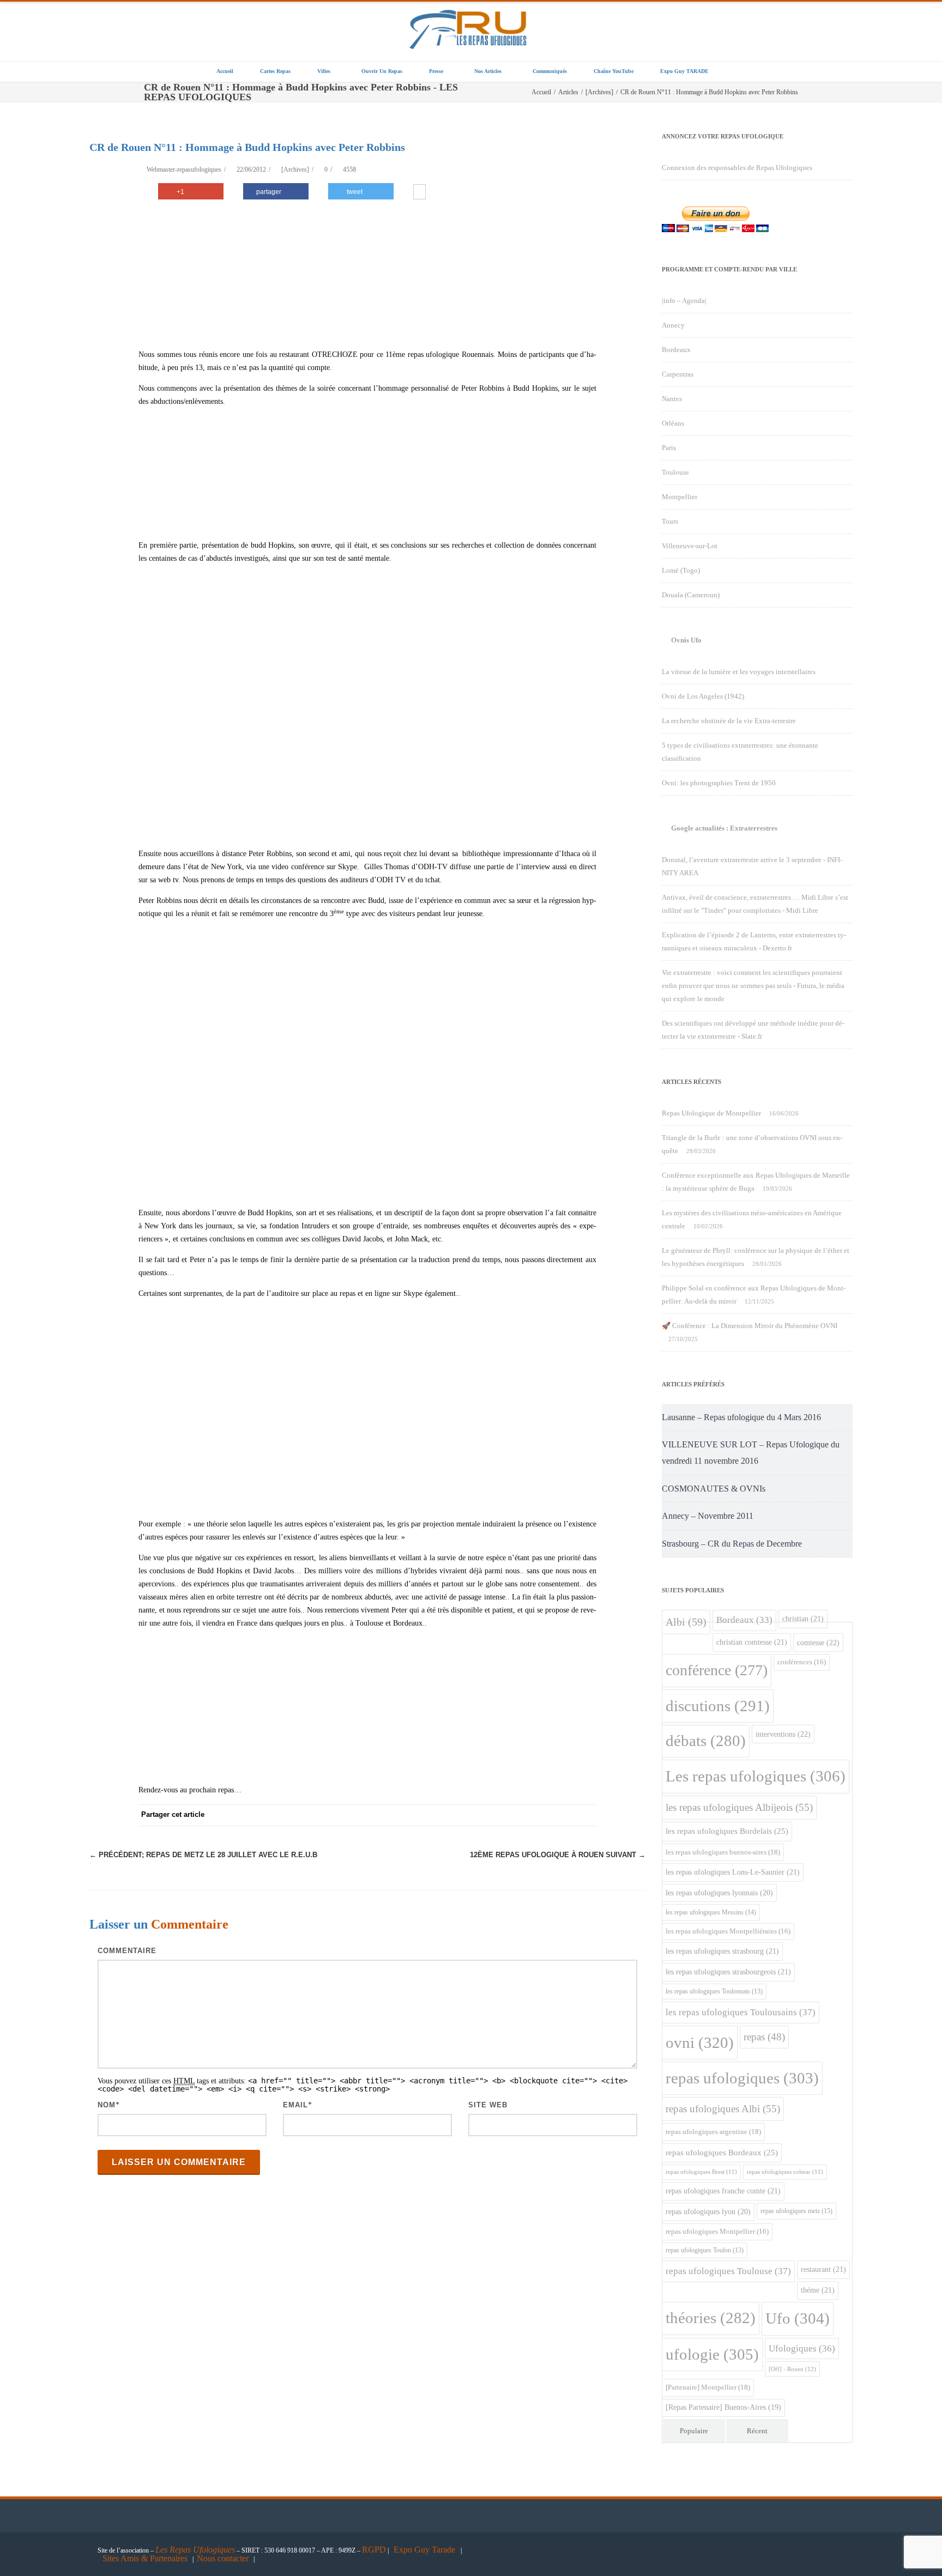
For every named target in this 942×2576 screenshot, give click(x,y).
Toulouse (675, 472)
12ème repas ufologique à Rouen (558, 1855)
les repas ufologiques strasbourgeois (728, 1972)
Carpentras (678, 374)
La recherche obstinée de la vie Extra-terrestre (729, 721)
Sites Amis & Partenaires (145, 2558)
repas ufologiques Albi (723, 2109)
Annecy (673, 325)
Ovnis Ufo (686, 640)
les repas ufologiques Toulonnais (714, 1992)
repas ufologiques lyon (708, 2212)
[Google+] (520, 1815)
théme (818, 2290)
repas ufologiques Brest (701, 2172)
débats (706, 1741)
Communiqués (550, 71)
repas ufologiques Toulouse (728, 2271)
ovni (700, 2042)
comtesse (818, 1642)
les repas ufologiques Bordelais (727, 1831)
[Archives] (295, 169)
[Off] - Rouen (792, 2369)
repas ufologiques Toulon (705, 2250)
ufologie (712, 2354)
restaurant (823, 2269)
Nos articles (488, 71)
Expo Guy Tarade (425, 2550)
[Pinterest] (498, 1815)
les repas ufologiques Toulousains (741, 2012)
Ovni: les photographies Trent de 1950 (719, 783)
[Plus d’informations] (419, 193)
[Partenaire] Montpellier (708, 2387)
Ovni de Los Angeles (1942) (703, 696)
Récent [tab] (757, 2431)
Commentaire (127, 1951)
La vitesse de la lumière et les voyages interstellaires (739, 672)
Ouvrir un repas (382, 71)
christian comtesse (752, 1642)
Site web (488, 2105)
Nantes (672, 399)
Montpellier (680, 497)
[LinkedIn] (542, 1815)
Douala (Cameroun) (691, 595)
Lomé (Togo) (681, 570)
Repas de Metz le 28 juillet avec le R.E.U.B (203, 1855)
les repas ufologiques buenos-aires (723, 1852)
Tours (670, 521)
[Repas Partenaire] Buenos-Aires (723, 2407)
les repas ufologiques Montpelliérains (728, 1931)
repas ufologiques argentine (713, 2132)
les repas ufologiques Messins (711, 1912)
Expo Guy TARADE (684, 71)
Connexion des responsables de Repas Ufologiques (737, 168)
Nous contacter (223, 2558)
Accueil (225, 71)
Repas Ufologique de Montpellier (711, 1113)
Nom (107, 2105)
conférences (802, 1662)
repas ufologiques (742, 2078)
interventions (783, 1734)
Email (295, 2105)
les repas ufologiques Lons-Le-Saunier (733, 1872)
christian (803, 1619)
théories (711, 2318)
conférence (717, 1670)
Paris (669, 448)
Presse (436, 71)
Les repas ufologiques (756, 1776)
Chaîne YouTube (614, 71)
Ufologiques (802, 2348)
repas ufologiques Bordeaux (722, 2153)
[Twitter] (476, 1815)
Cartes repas (275, 71)
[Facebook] (455, 1815)
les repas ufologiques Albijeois (739, 1807)
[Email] (585, 1815)
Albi (686, 1622)
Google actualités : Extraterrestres (724, 828)
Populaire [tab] (694, 2431)
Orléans (673, 423)
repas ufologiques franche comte (723, 2191)
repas (764, 2037)
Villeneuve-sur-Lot (690, 546)
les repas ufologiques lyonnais (719, 1893)
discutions (718, 1706)
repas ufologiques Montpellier (717, 2232)
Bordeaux (676, 350)
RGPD (374, 2550)
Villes (324, 71)
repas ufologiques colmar (785, 2172)
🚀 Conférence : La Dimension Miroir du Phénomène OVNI (750, 1326)
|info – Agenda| (684, 301)
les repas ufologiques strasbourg (722, 1951)
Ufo (798, 2318)
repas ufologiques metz (796, 2211)
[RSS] (564, 1815)
